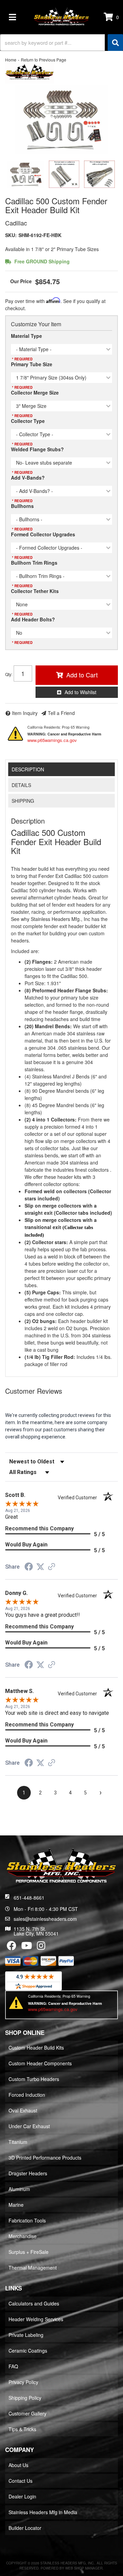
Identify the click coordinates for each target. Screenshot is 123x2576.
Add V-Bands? (28, 478)
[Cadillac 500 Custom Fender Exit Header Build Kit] (61, 120)
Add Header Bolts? (33, 619)
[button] (61, 43)
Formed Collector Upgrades (43, 534)
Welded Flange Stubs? (37, 449)
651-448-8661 (29, 1898)
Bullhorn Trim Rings (34, 563)
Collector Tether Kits (35, 591)
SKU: (11, 235)
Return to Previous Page (44, 60)
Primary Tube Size (32, 364)
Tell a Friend (61, 713)
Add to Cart (82, 675)
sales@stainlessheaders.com (45, 1919)
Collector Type (28, 421)
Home (11, 60)
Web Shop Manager (84, 2568)
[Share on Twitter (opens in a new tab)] (40, 1567)
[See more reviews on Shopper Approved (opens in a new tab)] (52, 1567)
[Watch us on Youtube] (27, 1947)
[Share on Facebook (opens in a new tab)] (29, 1568)
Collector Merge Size (35, 392)
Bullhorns (22, 506)
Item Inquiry (25, 713)
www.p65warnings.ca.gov (52, 740)
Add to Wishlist (80, 692)
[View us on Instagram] (41, 1947)
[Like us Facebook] (12, 1947)
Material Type (26, 336)
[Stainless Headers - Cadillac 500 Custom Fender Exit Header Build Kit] (30, 73)
